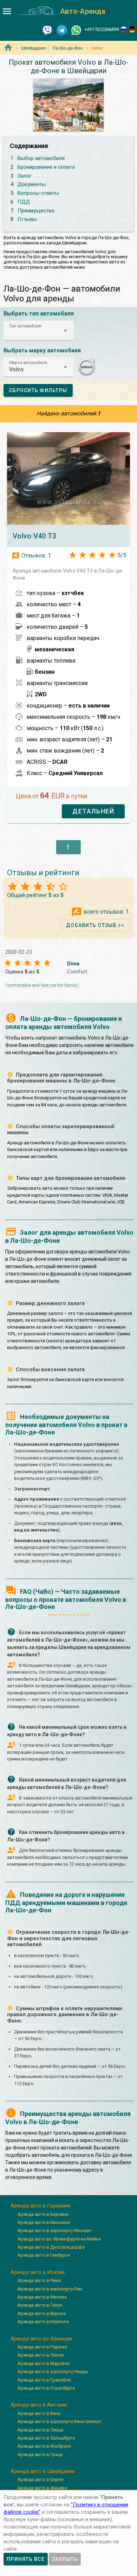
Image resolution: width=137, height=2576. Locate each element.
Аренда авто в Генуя (40, 2305)
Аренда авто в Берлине (43, 2214)
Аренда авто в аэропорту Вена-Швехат (60, 2421)
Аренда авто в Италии (38, 2272)
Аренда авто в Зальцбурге (46, 2438)
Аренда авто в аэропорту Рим (50, 2289)
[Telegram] (62, 30)
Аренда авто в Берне (40, 2479)
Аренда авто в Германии (40, 2206)
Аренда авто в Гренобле (44, 2380)
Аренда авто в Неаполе (43, 2322)
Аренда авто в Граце (40, 2454)
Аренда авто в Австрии (39, 2405)
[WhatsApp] (76, 30)
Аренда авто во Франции (41, 2339)
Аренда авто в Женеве (42, 2488)
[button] (39, 331)
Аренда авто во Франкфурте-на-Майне (59, 2239)
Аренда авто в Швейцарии (43, 2471)
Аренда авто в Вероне (42, 2313)
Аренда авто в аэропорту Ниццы (53, 2372)
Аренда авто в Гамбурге (44, 2255)
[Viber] (47, 30)
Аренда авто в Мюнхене (44, 2222)
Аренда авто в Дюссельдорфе (51, 2247)
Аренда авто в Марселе (44, 2363)
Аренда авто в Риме (39, 2280)
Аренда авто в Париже (42, 2347)
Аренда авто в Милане (42, 2297)
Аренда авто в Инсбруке (44, 2446)
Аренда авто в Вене (39, 2413)
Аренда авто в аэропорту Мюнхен (54, 2230)
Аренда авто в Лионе (41, 2355)
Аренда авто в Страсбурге (46, 2388)
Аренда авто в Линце (40, 2430)
